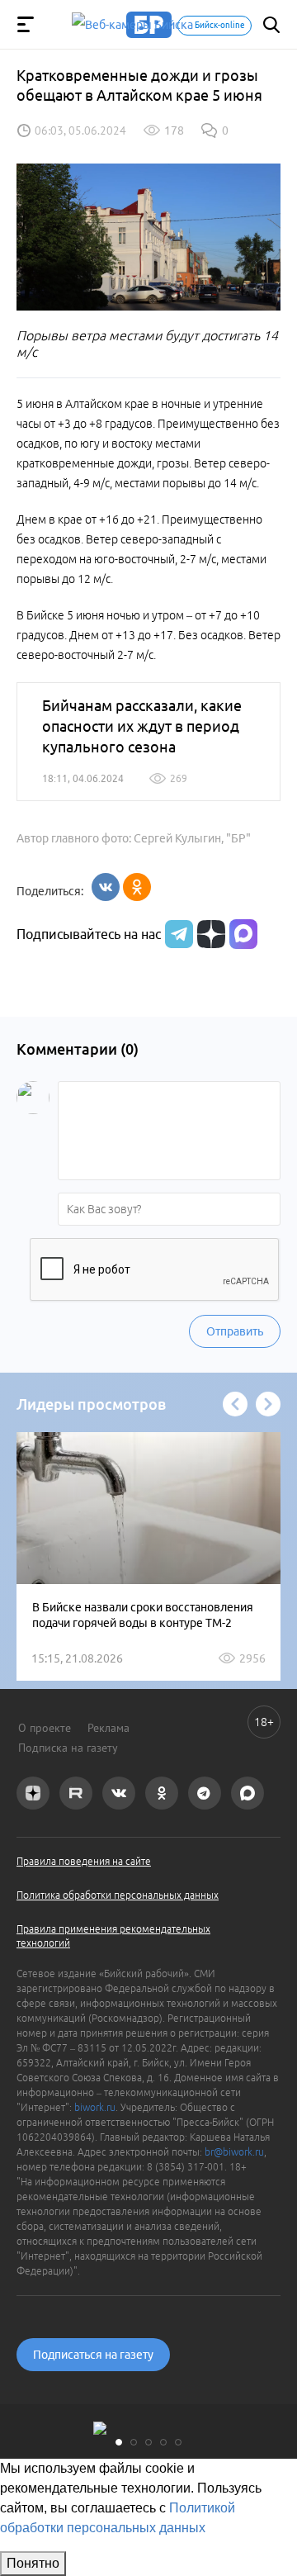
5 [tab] (178, 2442)
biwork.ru (95, 2107)
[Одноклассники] (137, 887)
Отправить (235, 1331)
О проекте (45, 1728)
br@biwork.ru (234, 2152)
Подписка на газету (68, 1748)
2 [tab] (134, 2442)
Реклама (108, 1728)
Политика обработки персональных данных (118, 1895)
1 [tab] (119, 2442)
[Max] (243, 934)
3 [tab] (148, 2442)
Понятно (33, 2563)
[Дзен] (209, 934)
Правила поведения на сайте (84, 1861)
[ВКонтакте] (106, 887)
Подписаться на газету (93, 2355)
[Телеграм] (177, 934)
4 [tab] (163, 2442)
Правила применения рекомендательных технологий (113, 1936)
